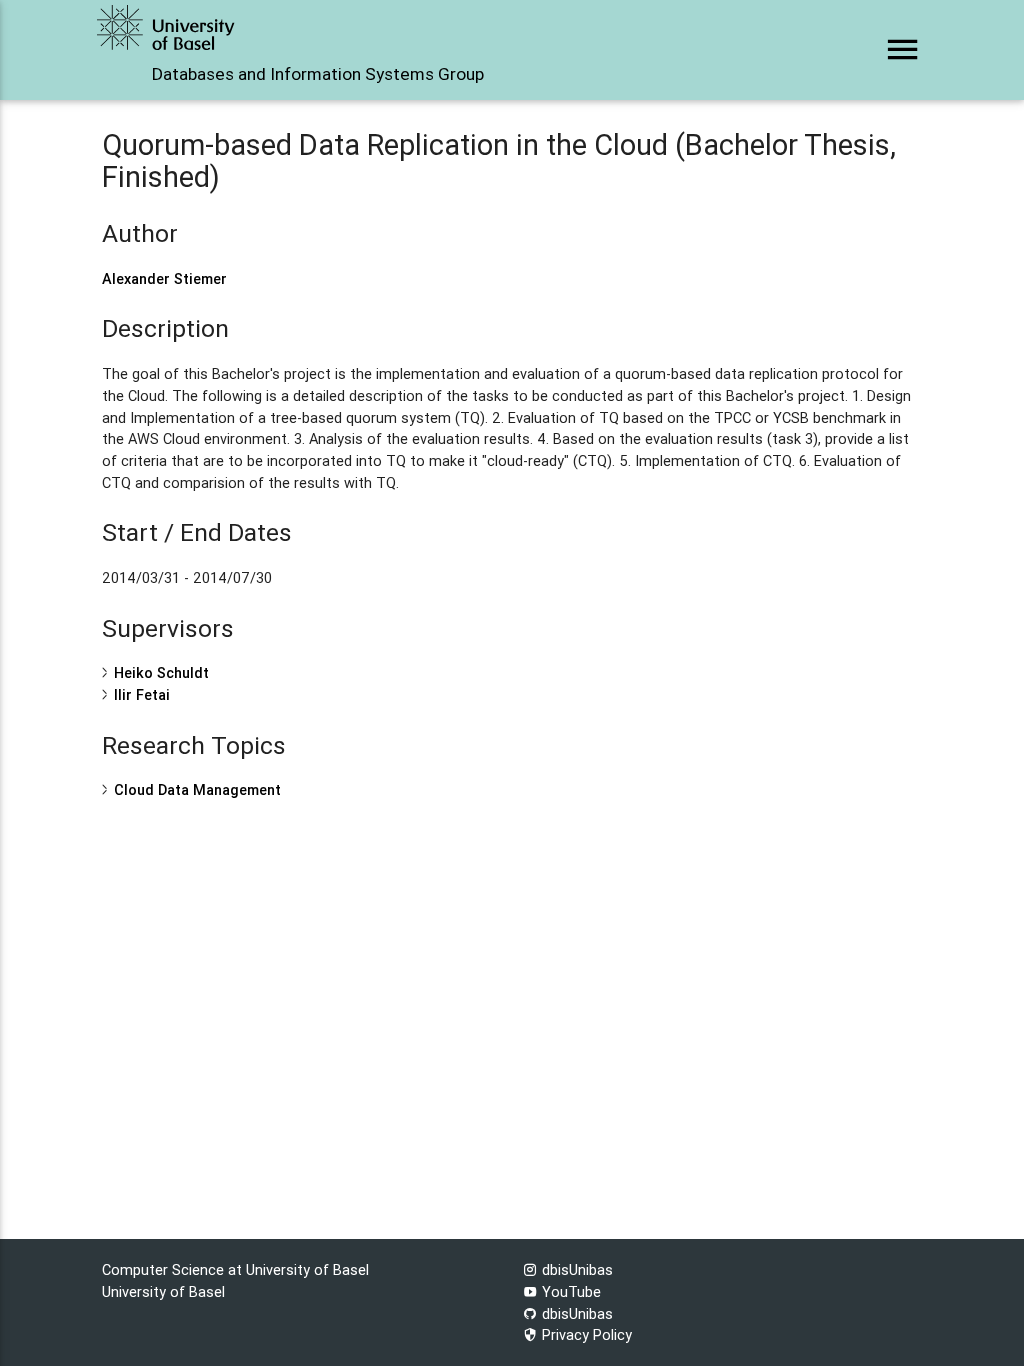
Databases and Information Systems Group (318, 74)
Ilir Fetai (142, 694)
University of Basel (163, 1291)
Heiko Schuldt (161, 672)
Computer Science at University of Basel (235, 1269)
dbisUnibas (575, 1269)
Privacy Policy (585, 1334)
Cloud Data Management (197, 789)
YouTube (569, 1291)
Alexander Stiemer (164, 278)
